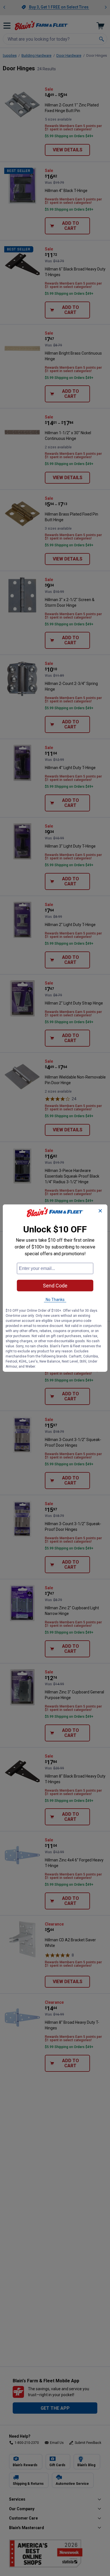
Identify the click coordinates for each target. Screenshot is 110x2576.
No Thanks (55, 1299)
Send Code (55, 1285)
